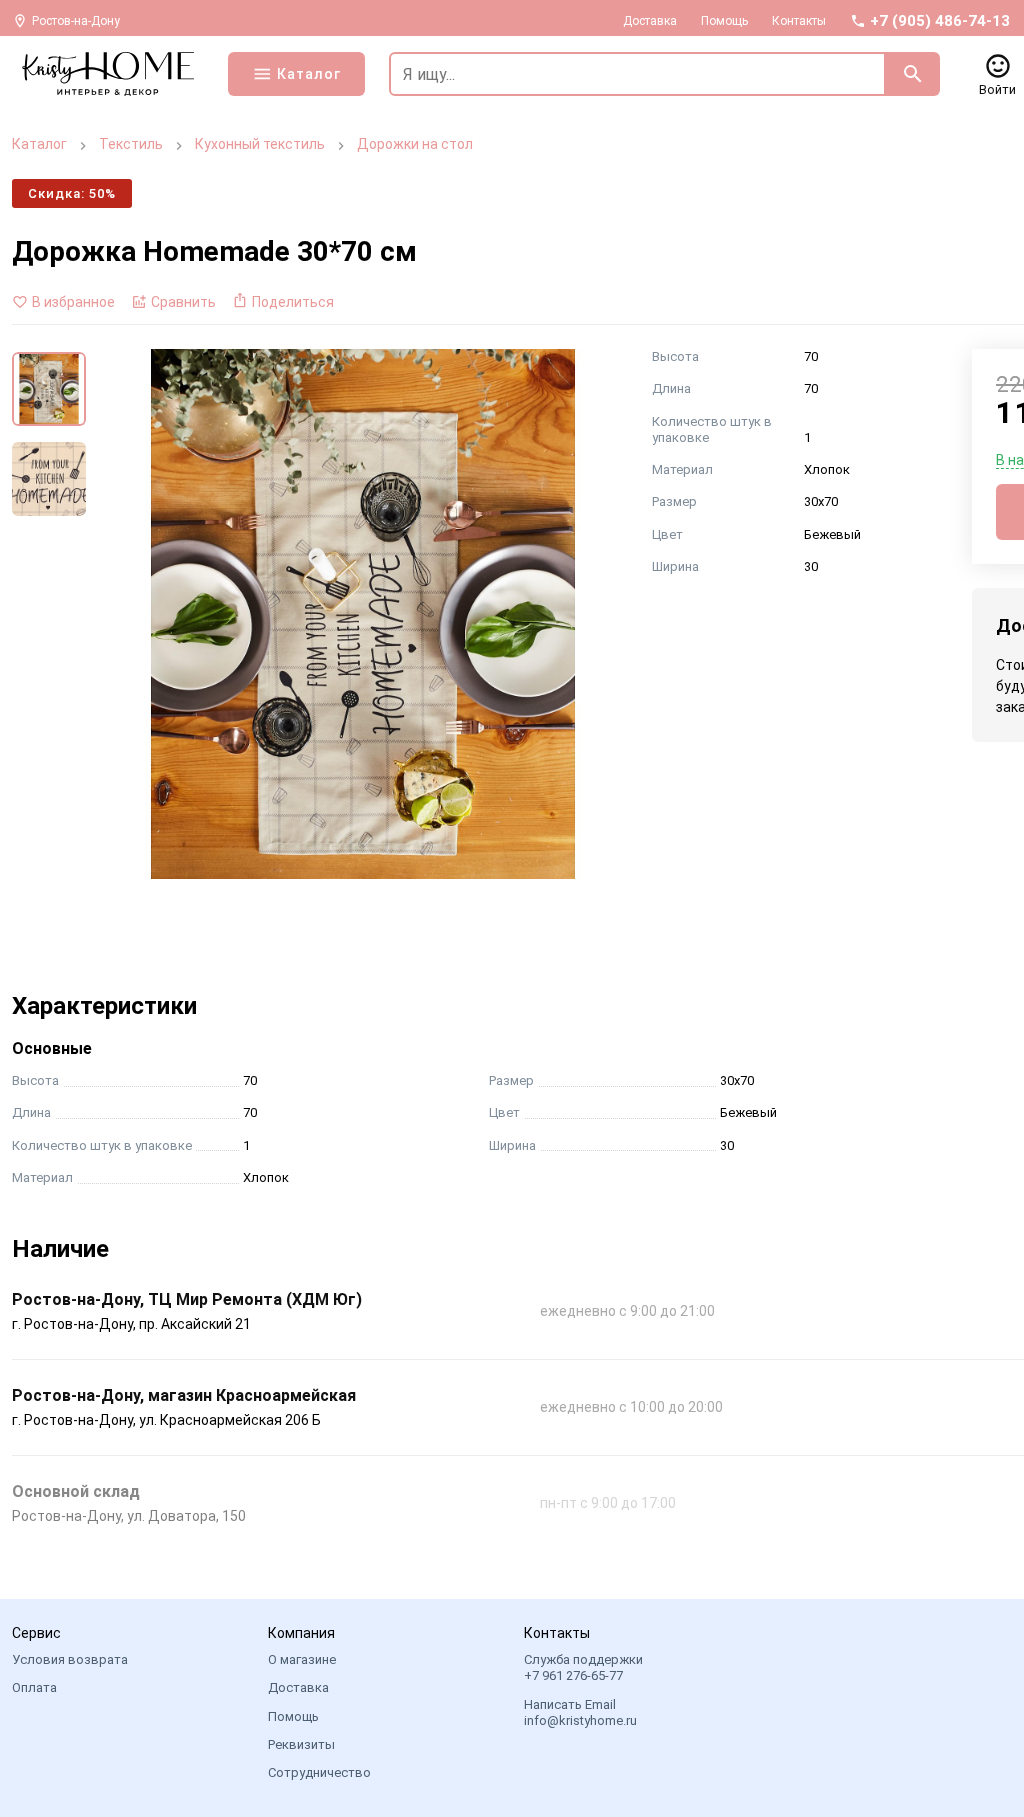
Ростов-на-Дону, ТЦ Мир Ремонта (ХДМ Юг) (187, 1299)
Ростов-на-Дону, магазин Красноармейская (184, 1395)
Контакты (799, 21)
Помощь (724, 21)
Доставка (650, 21)
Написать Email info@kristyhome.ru (580, 1712)
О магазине (302, 1659)
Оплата (34, 1687)
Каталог (39, 144)
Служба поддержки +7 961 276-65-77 (583, 1667)
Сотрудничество (319, 1772)
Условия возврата (70, 1659)
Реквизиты (301, 1744)
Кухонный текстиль (260, 144)
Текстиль (131, 144)
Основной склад (76, 1491)
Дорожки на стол (415, 144)
